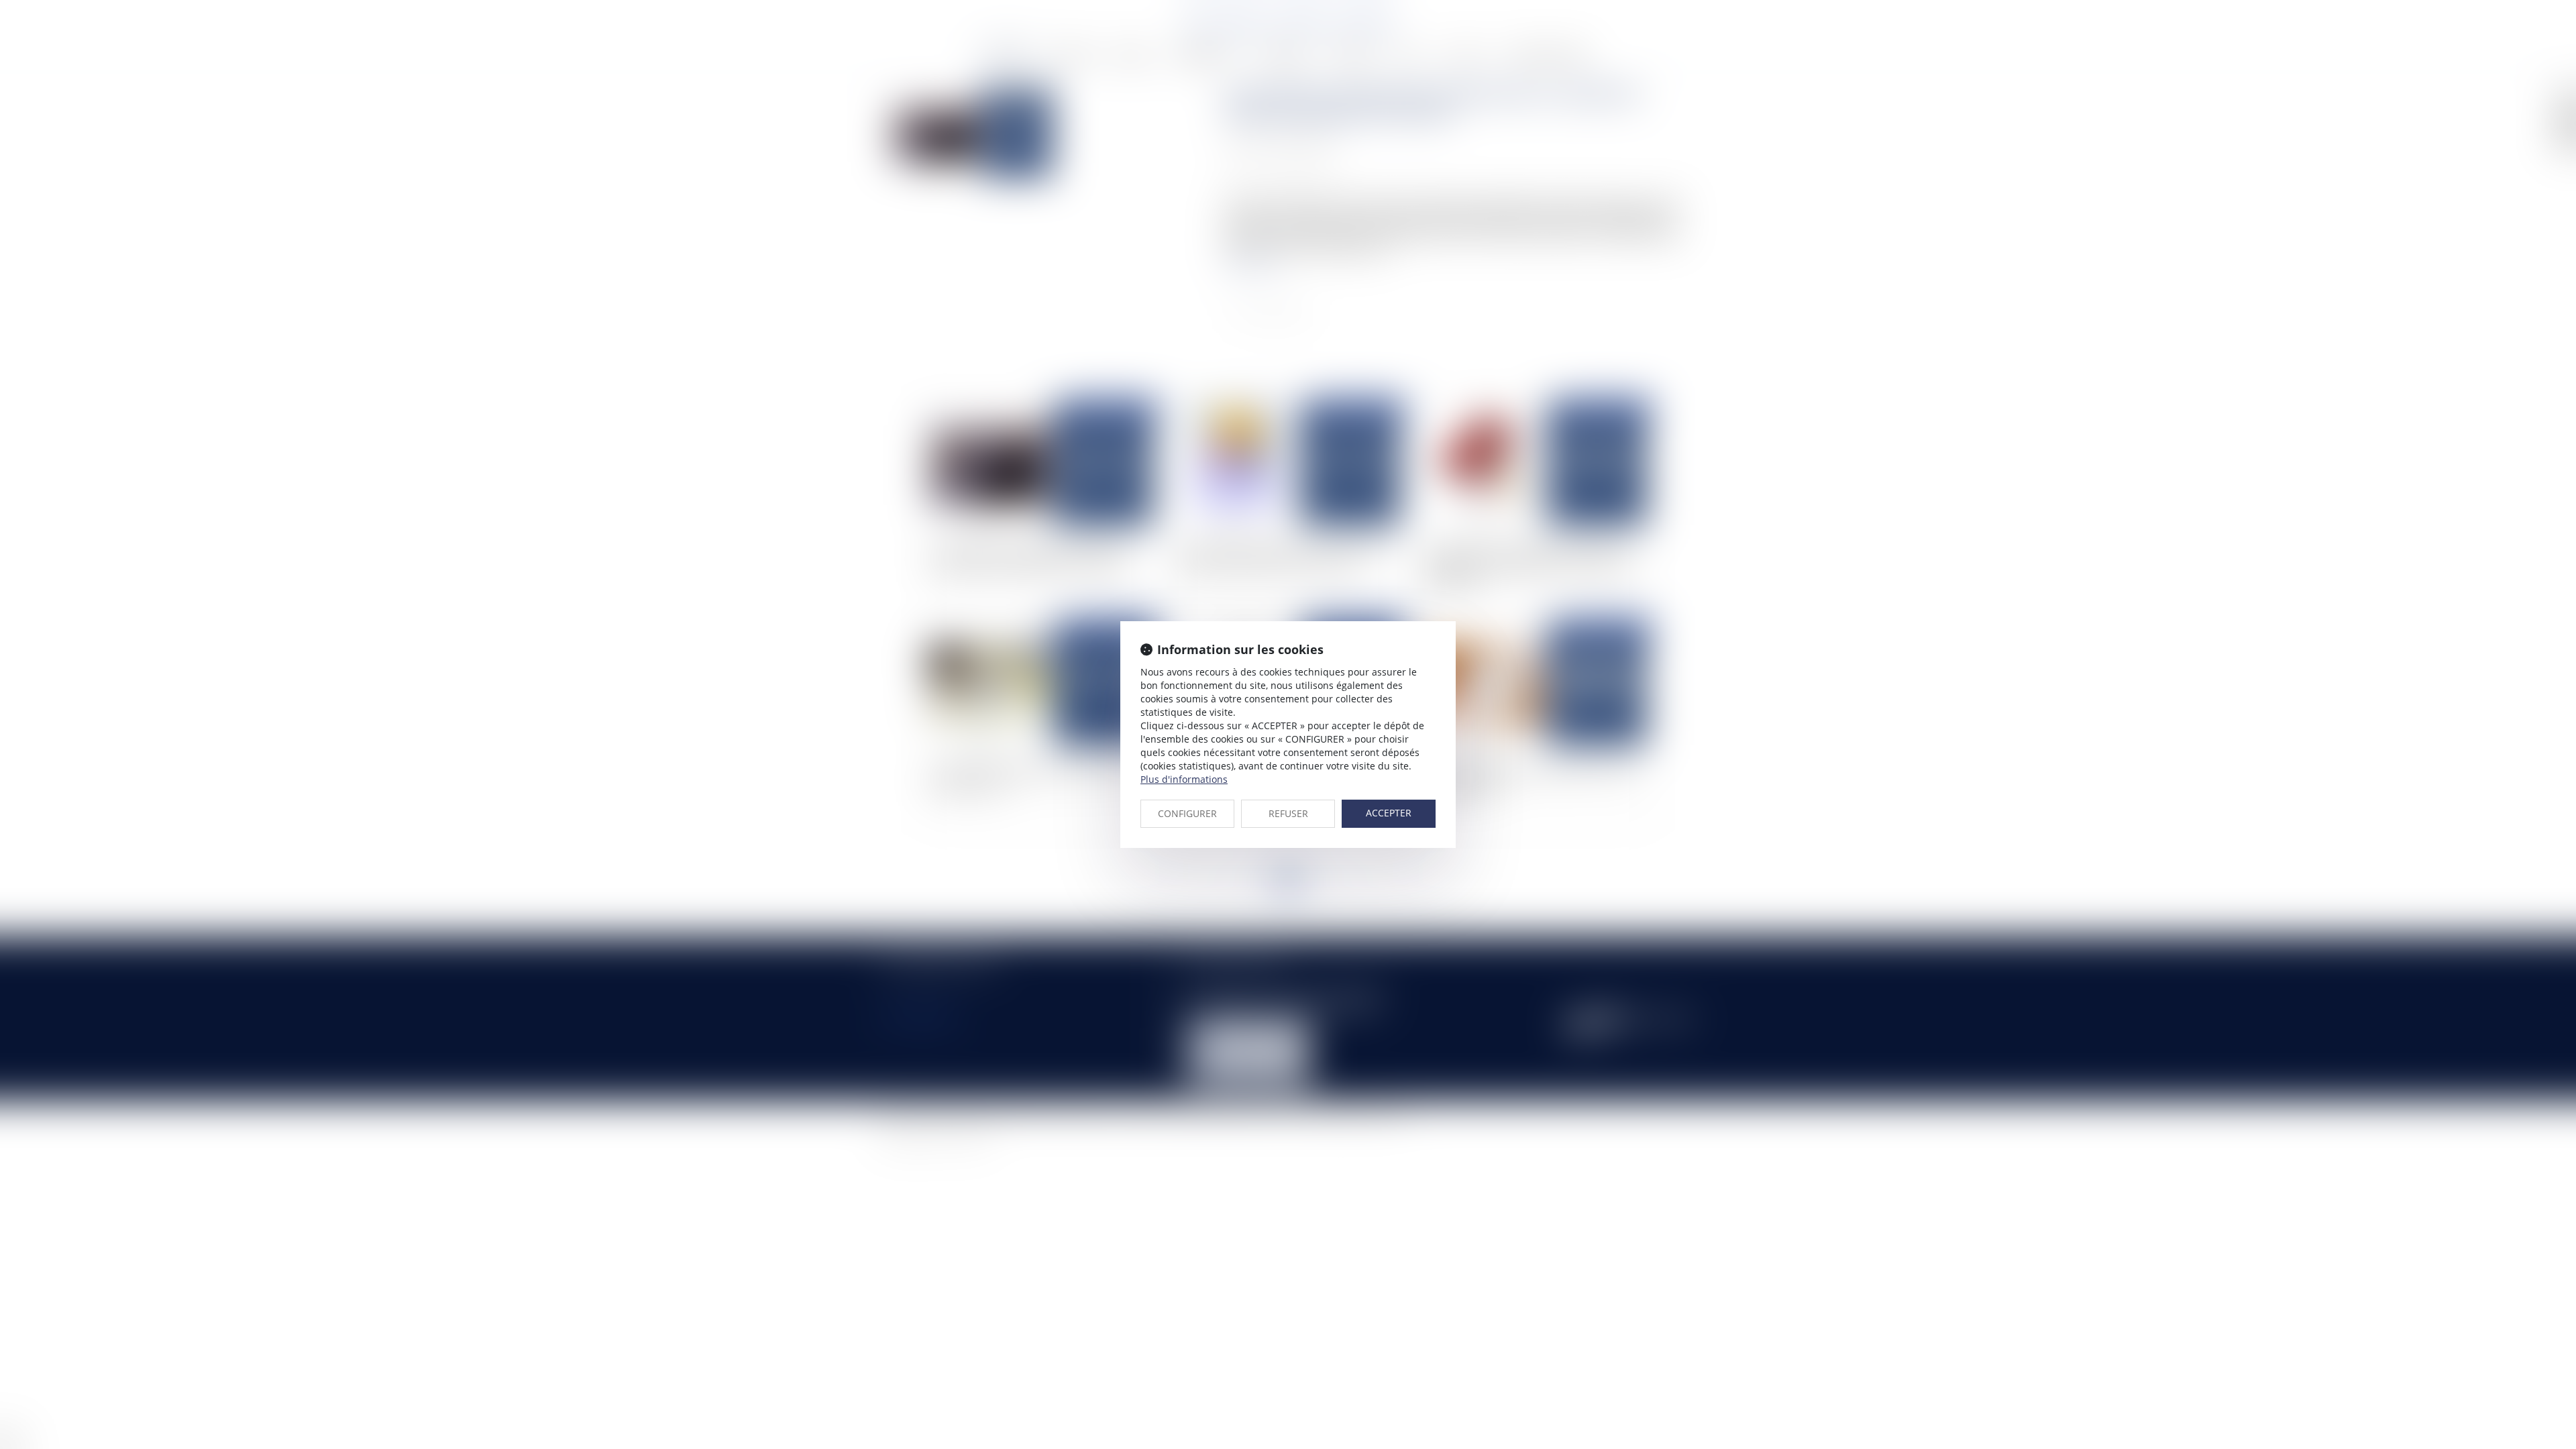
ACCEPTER (1389, 813)
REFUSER (1288, 813)
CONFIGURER (1187, 813)
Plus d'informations (1184, 779)
